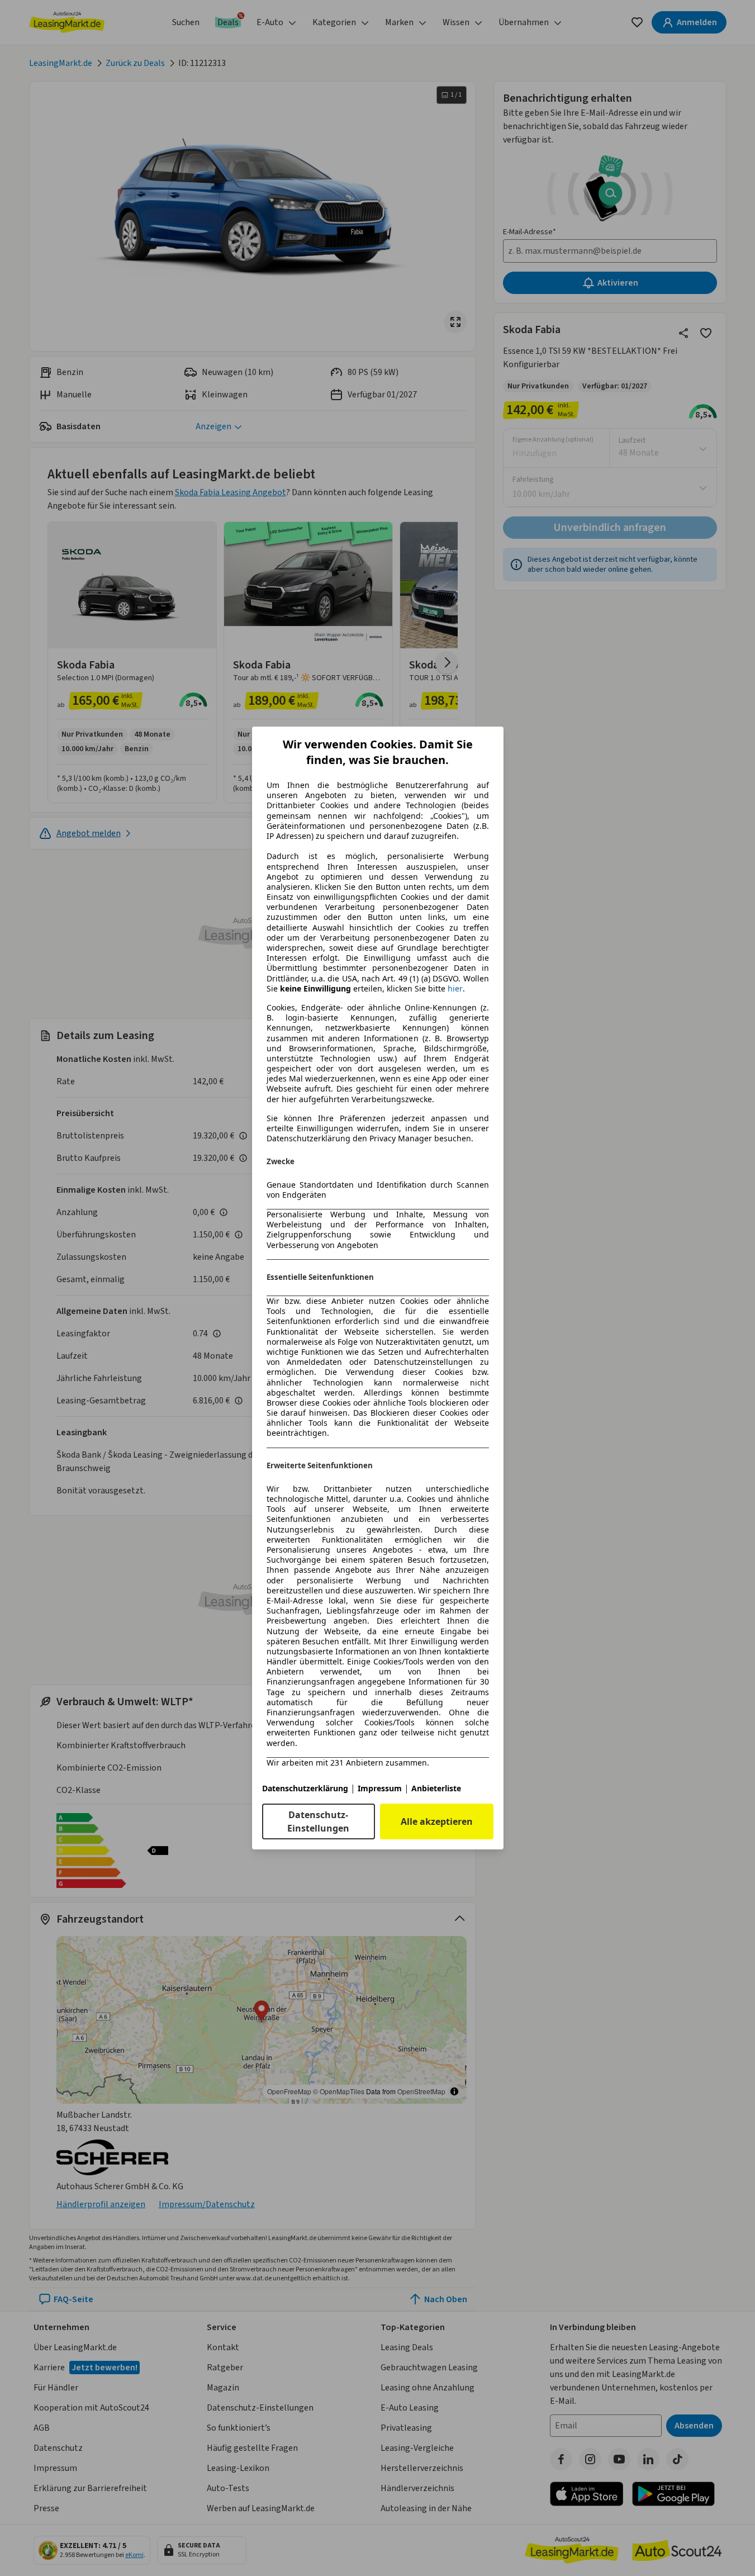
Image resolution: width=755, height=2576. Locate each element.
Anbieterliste (436, 1788)
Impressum (380, 1788)
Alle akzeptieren (437, 1821)
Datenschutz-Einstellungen (318, 1821)
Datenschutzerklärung (305, 1788)
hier (455, 989)
